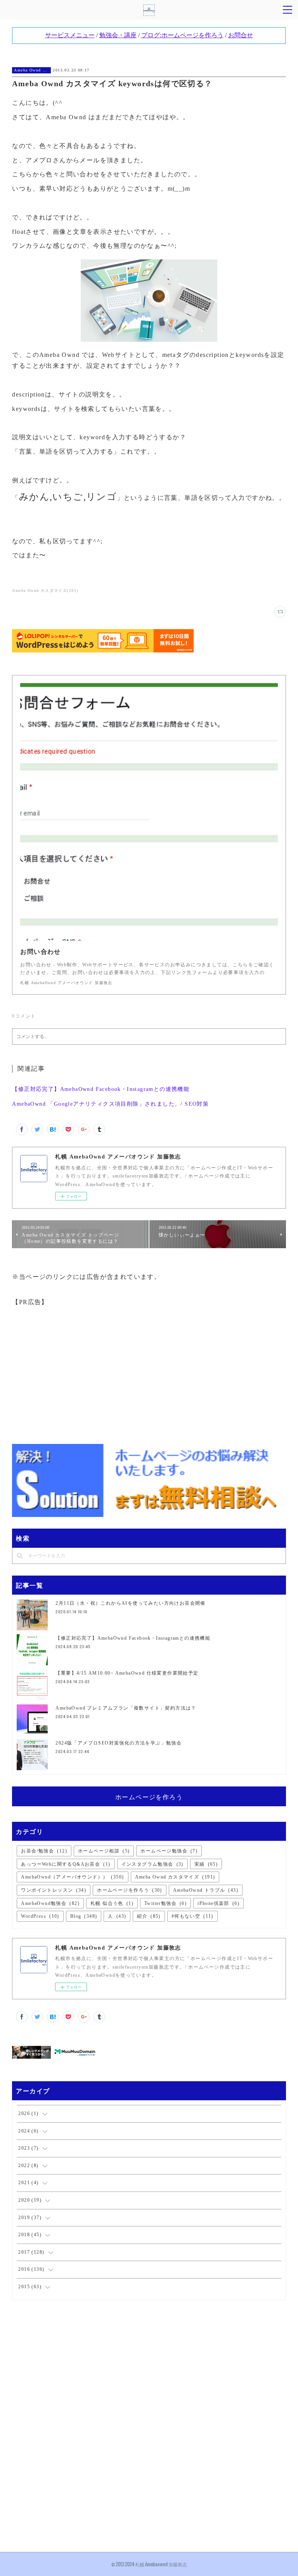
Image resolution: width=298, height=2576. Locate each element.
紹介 (149, 1916)
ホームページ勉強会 (169, 1851)
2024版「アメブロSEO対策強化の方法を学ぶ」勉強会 (119, 1743)
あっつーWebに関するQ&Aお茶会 (66, 1864)
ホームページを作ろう (149, 1797)
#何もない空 (192, 1916)
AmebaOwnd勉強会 (50, 1903)
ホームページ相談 (104, 1851)
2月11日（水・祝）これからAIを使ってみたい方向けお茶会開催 (130, 1603)
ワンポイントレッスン (54, 1890)
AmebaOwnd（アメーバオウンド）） (72, 1877)
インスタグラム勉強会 (152, 1864)
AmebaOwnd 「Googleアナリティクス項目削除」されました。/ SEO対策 (110, 1104)
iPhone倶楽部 (218, 1903)
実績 (206, 1864)
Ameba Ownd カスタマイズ (31, 70)
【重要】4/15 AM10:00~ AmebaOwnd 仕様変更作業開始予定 (127, 1673)
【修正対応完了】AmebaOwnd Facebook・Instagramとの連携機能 (101, 1089)
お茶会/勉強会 (44, 1851)
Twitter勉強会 (165, 1903)
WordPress (40, 1916)
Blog (84, 1916)
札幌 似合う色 (112, 1903)
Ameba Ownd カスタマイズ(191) (45, 591)
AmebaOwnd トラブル (206, 1890)
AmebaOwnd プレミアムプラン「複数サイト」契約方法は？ (126, 1708)
